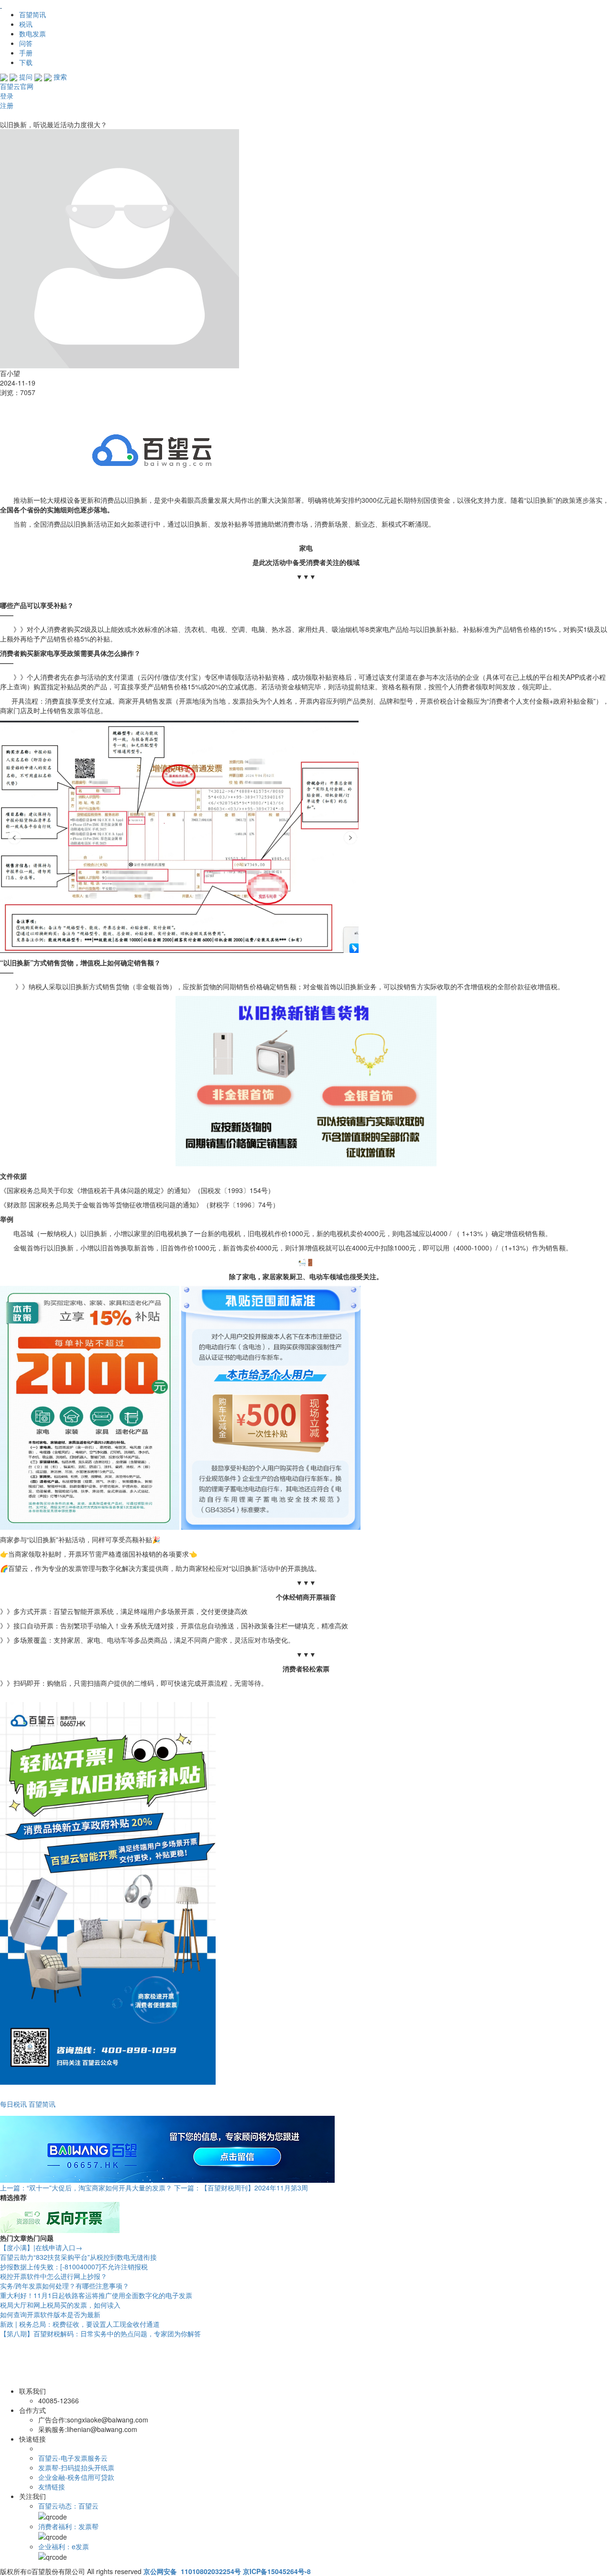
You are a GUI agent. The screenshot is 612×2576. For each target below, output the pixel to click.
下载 (26, 62)
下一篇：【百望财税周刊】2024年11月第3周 (241, 2188)
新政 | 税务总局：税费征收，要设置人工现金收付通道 (80, 2324)
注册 (7, 105)
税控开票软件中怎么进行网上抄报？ (54, 2276)
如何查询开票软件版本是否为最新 (50, 2314)
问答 (26, 43)
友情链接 (52, 2487)
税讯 (26, 24)
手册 (26, 53)
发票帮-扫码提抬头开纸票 (76, 2467)
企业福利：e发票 (64, 2546)
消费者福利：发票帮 (68, 2526)
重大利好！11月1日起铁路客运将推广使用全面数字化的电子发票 (96, 2295)
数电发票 (33, 33)
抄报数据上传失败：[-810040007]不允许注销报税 (74, 2266)
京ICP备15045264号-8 (277, 2571)
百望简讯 (33, 14)
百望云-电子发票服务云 (73, 2458)
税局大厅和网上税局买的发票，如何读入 (60, 2305)
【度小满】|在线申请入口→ (41, 2247)
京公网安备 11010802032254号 (192, 2571)
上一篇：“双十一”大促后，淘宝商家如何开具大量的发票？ (86, 2188)
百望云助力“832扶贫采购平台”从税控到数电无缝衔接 (78, 2257)
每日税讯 (13, 2104)
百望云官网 (17, 86)
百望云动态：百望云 (68, 2506)
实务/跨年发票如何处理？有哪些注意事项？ (65, 2286)
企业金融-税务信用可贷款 (76, 2477)
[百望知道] (48, 5)
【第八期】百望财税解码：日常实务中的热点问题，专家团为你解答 (100, 2333)
